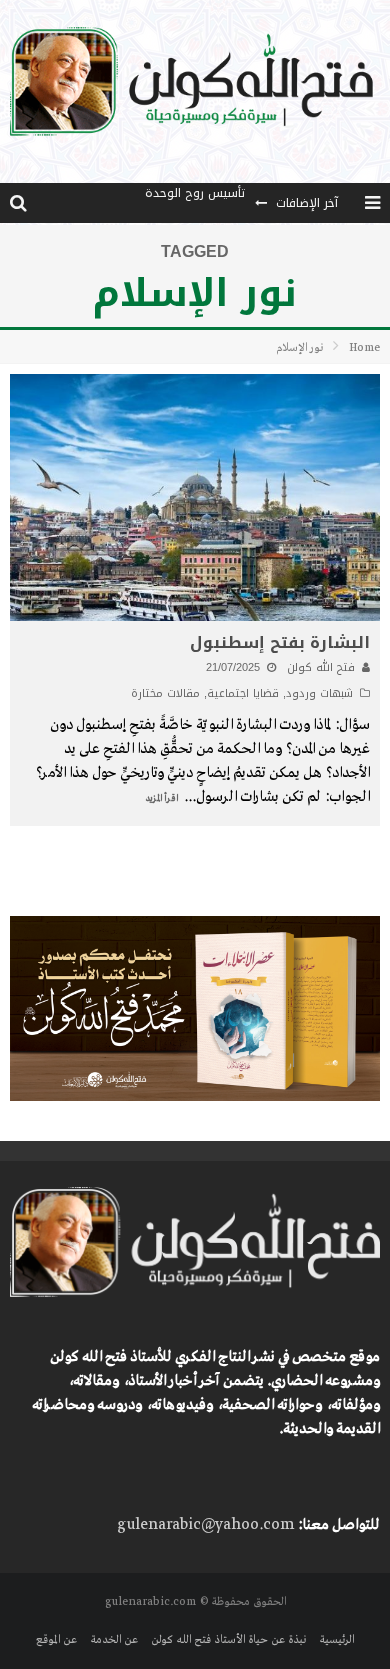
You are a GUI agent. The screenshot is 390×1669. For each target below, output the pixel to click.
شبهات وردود (319, 693)
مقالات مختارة (165, 693)
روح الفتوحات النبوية (192, 211)
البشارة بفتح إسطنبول (280, 642)
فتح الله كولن (321, 667)
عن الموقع (56, 1640)
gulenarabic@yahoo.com (205, 1525)
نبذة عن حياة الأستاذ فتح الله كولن (228, 1640)
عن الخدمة (114, 1640)
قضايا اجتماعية (243, 693)
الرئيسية (336, 1640)
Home (364, 348)
